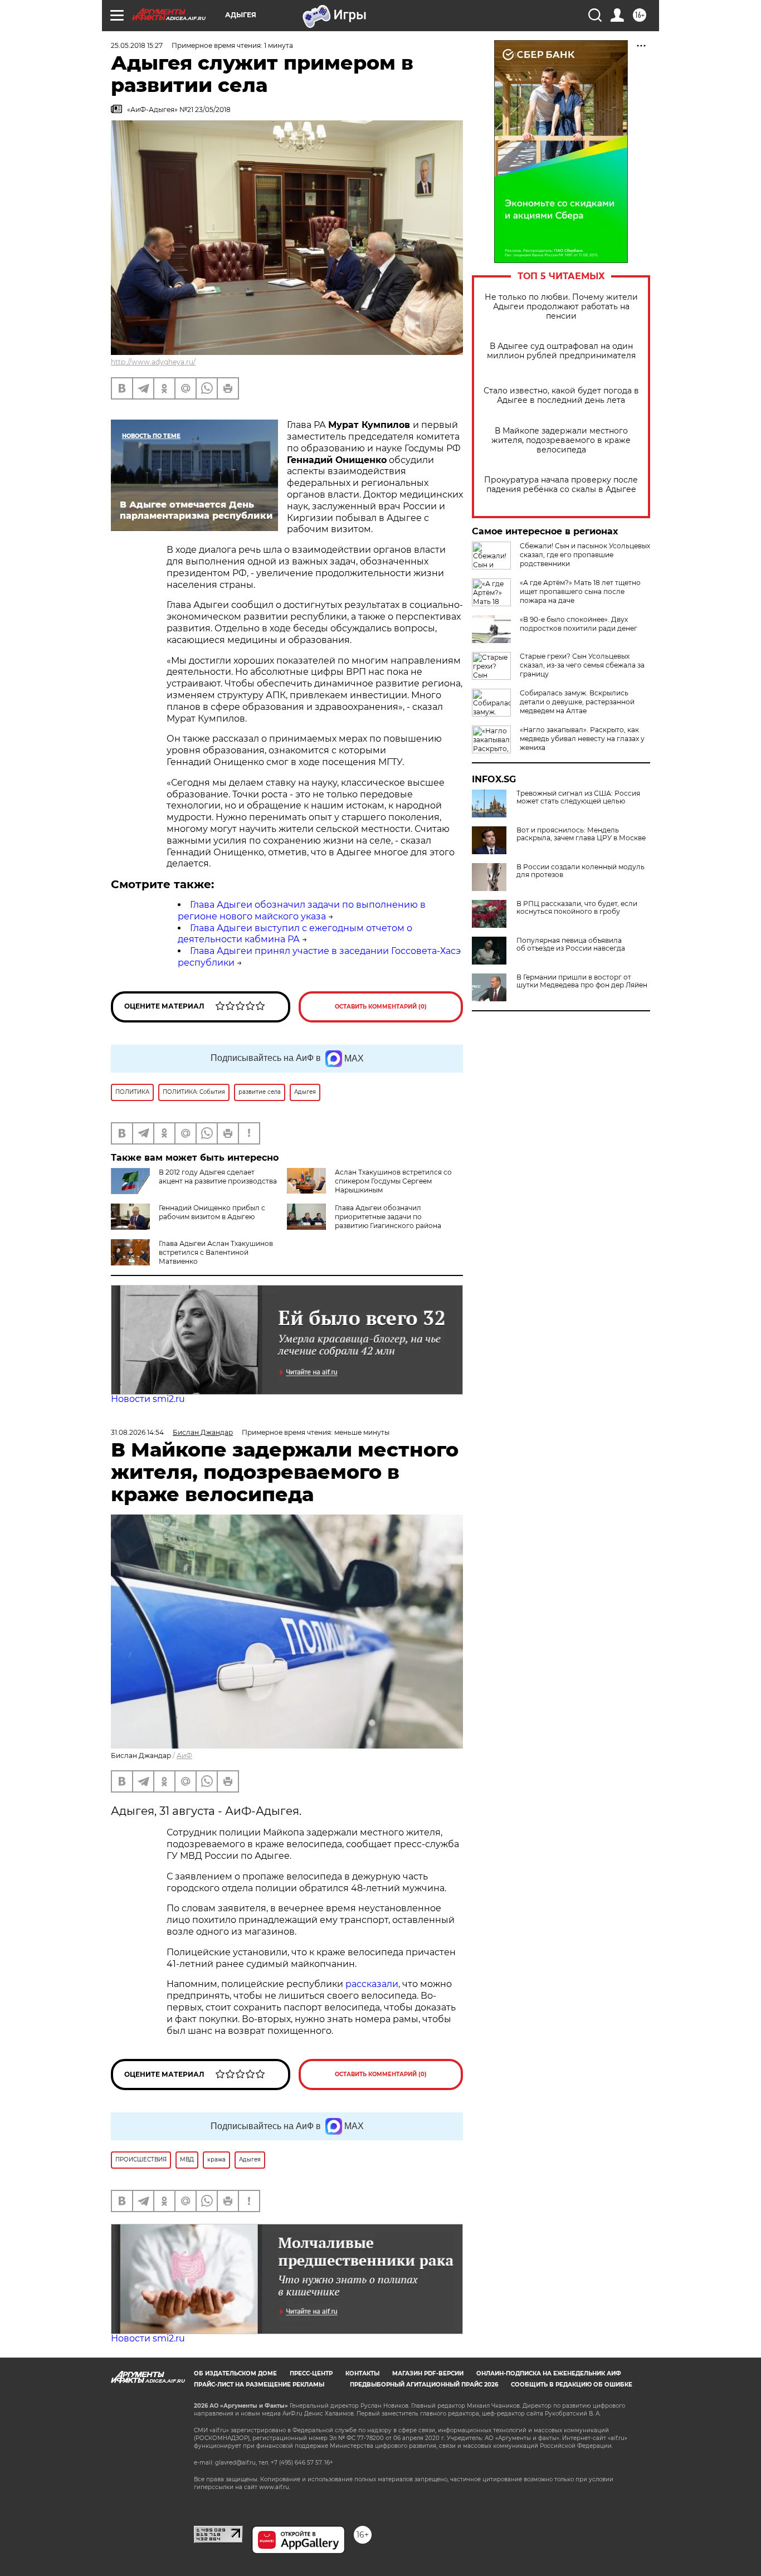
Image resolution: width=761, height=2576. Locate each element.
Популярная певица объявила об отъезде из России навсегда (571, 944)
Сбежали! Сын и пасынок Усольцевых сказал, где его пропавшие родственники (585, 555)
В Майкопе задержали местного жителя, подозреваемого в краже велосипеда (561, 440)
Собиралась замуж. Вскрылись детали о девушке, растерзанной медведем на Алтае (577, 702)
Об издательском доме (235, 2373)
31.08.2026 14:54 (137, 1432)
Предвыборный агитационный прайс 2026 (424, 2385)
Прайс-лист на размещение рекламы (259, 2385)
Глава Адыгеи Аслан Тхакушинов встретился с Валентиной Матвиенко (216, 1252)
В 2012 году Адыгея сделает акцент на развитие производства (218, 1177)
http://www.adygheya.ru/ (153, 362)
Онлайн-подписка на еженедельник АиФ (549, 2373)
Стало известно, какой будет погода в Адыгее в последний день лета (561, 396)
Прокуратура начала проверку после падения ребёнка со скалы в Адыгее (561, 485)
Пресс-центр (311, 2373)
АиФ (184, 1756)
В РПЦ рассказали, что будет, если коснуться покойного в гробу (577, 908)
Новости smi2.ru (148, 1399)
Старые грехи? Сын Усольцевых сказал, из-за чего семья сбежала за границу (582, 665)
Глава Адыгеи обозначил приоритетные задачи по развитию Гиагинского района (388, 1217)
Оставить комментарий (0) (381, 1007)
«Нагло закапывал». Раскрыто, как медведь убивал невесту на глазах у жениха (582, 739)
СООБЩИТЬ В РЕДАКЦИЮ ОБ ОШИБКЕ (572, 2385)
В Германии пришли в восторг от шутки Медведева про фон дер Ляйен (582, 981)
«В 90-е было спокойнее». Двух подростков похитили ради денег (579, 624)
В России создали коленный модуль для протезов (580, 871)
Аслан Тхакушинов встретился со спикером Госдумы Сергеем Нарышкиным (393, 1181)
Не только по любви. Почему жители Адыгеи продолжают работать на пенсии (561, 307)
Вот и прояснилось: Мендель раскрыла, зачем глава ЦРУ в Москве (581, 834)
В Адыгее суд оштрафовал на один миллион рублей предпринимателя (561, 351)
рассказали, (374, 1984)
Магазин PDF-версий (428, 2373)
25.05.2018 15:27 (137, 45)
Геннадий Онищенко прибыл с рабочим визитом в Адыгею (212, 1212)
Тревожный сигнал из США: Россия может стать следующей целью (578, 797)
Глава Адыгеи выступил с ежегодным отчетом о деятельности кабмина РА (295, 934)
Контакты (362, 2373)
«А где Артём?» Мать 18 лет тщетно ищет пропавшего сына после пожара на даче (580, 591)
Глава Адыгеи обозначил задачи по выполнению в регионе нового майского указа (302, 910)
